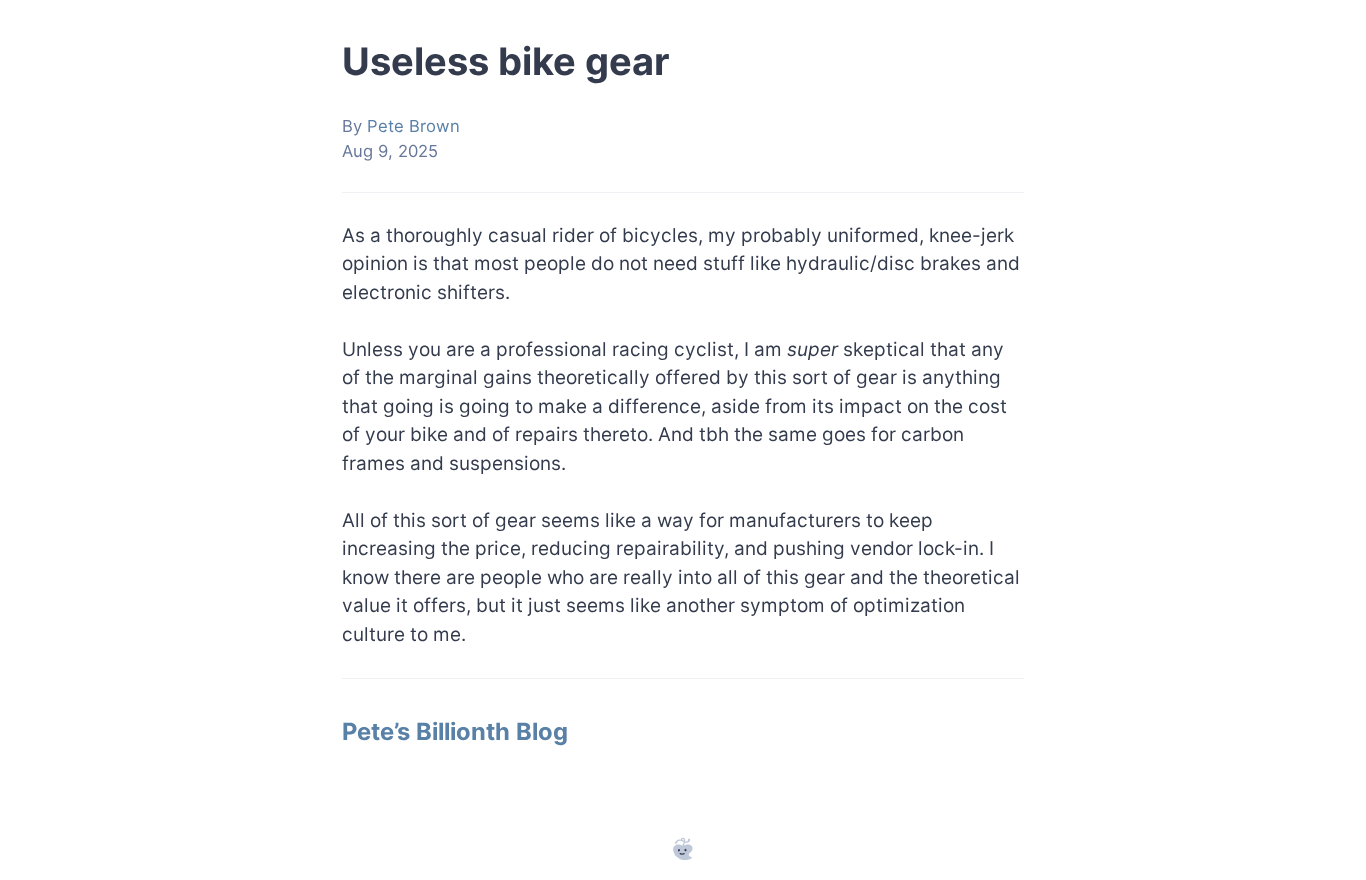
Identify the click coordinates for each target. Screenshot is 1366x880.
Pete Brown (413, 126)
